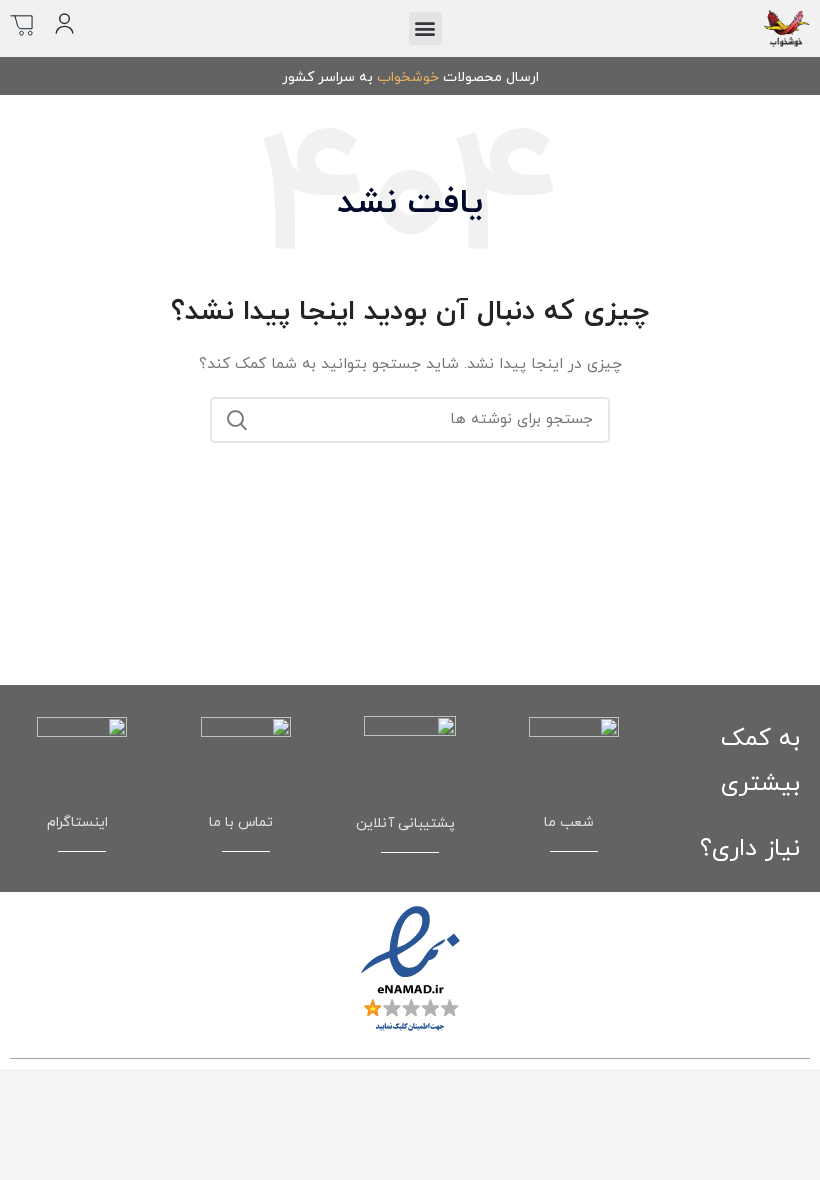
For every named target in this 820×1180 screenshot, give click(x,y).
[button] (425, 28)
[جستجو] (237, 420)
